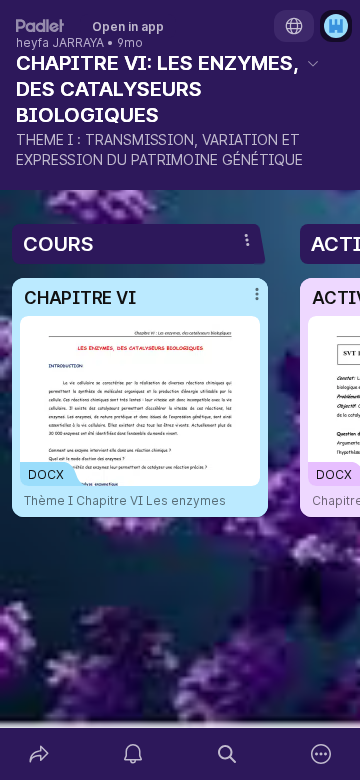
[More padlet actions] (321, 754)
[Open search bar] (227, 754)
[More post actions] (244, 302)
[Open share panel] (39, 754)
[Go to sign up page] (336, 26)
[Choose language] (294, 26)
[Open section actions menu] (247, 240)
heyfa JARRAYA (60, 43)
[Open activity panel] (133, 754)
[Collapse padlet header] (313, 63)
